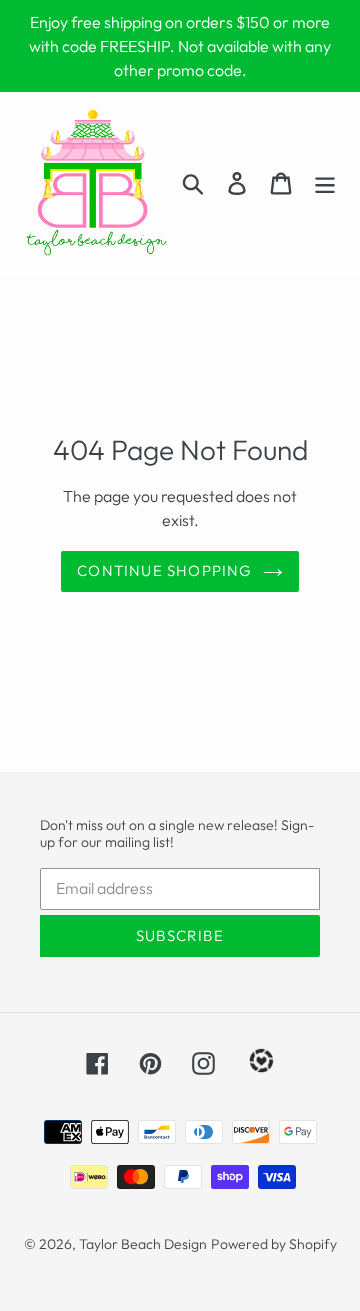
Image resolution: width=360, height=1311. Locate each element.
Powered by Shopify (274, 1244)
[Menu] (325, 182)
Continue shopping (164, 570)
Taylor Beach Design (143, 1244)
